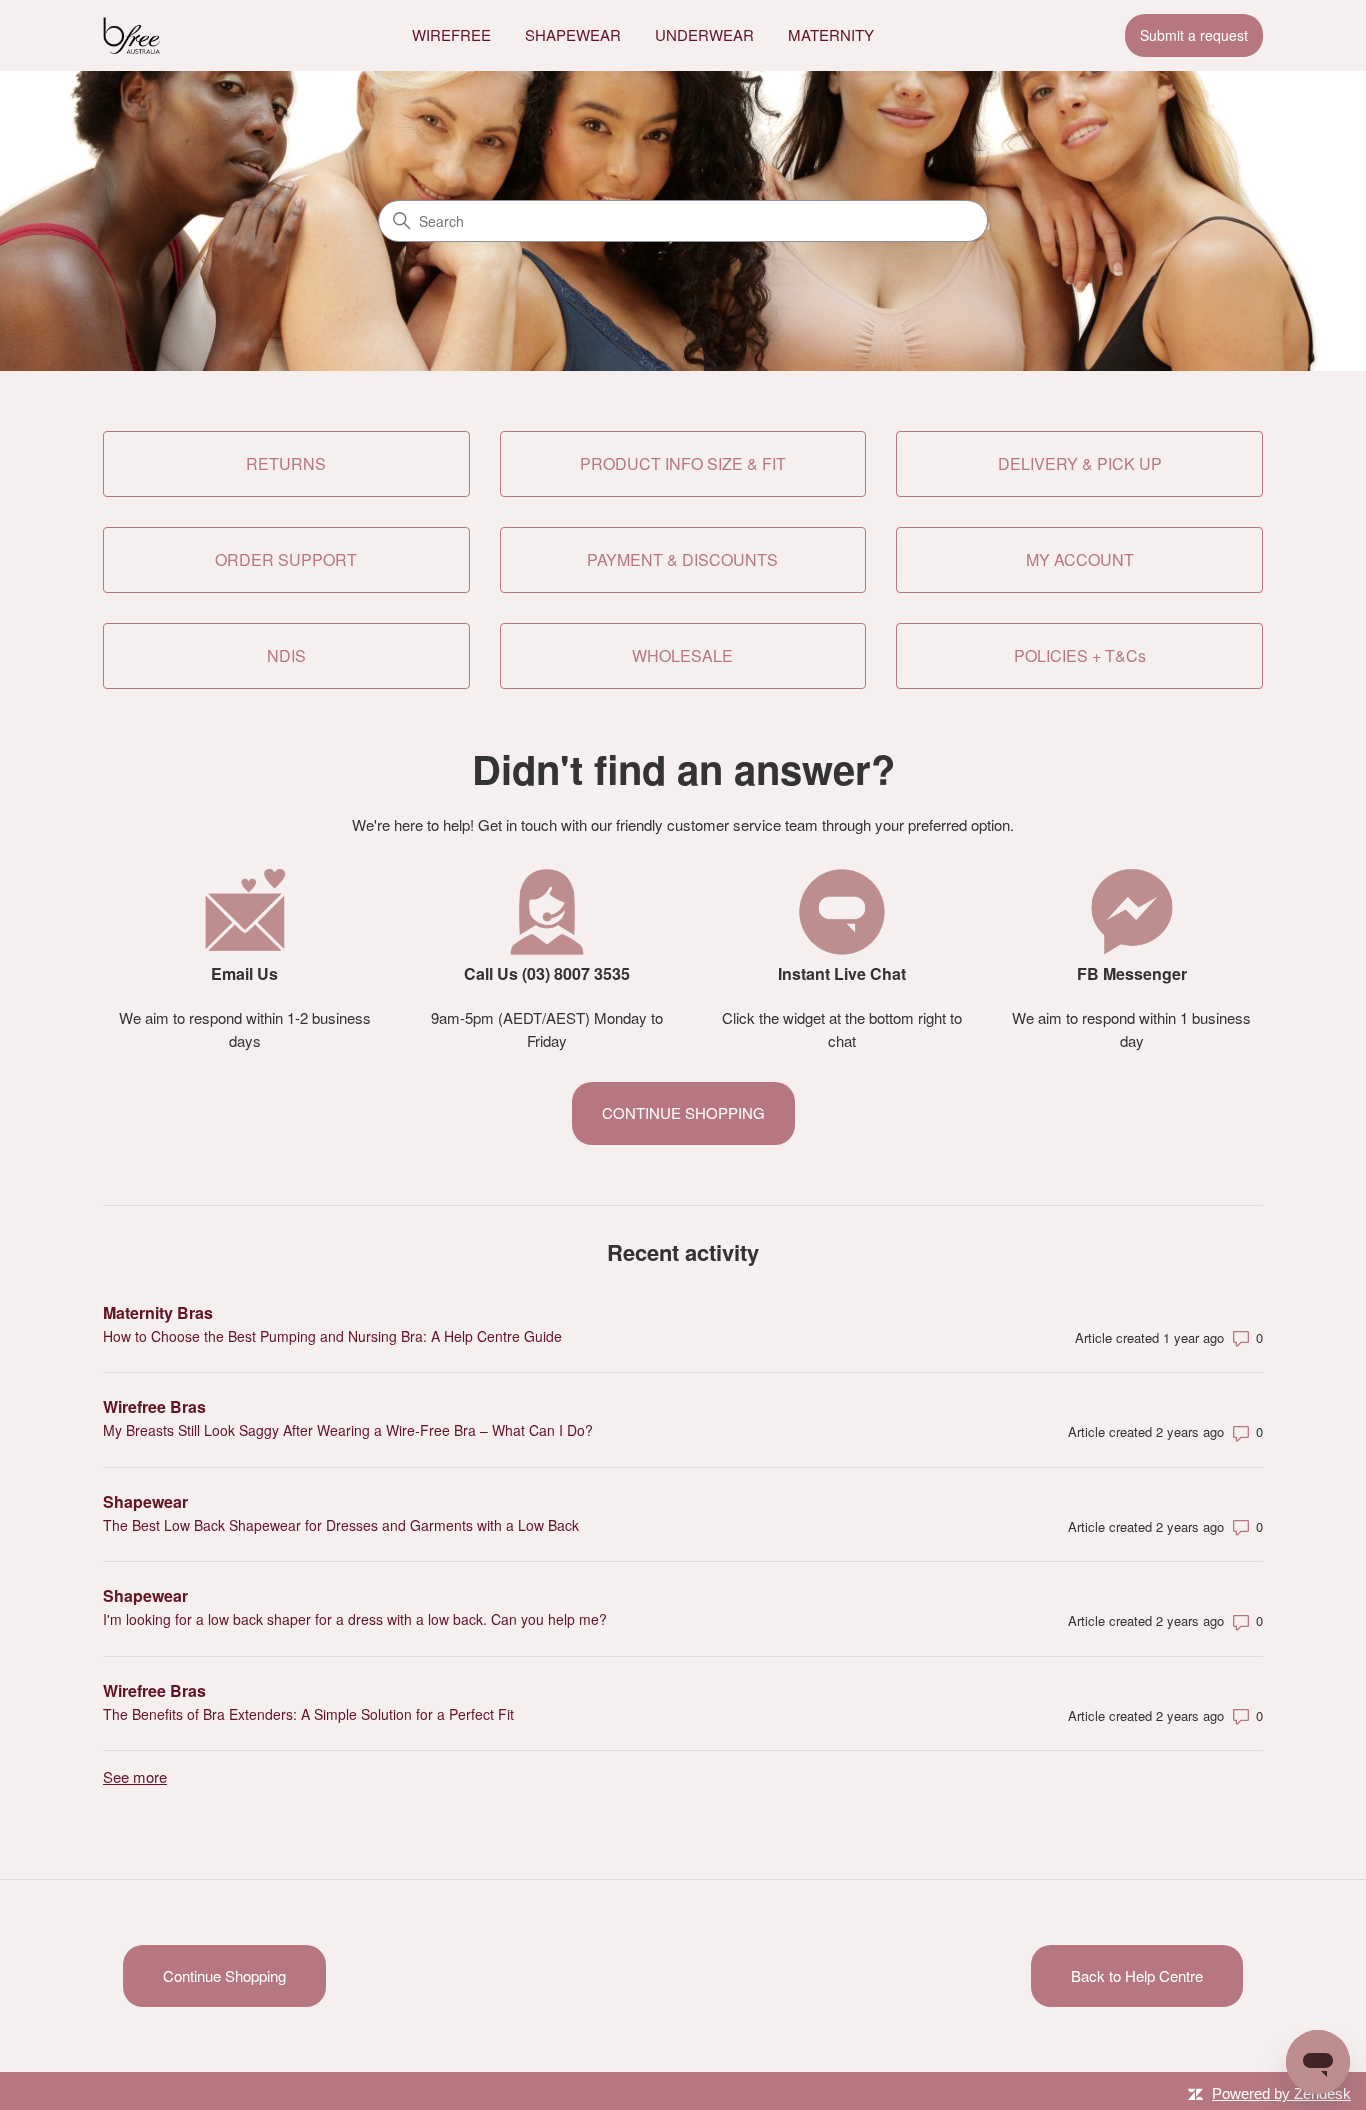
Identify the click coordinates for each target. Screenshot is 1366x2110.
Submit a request (1194, 35)
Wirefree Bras (154, 1406)
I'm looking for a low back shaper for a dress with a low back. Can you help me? (355, 1619)
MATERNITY (831, 34)
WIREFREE (451, 34)
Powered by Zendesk (1281, 2093)
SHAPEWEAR (573, 34)
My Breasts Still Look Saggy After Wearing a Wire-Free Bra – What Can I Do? (348, 1430)
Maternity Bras (158, 1312)
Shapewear (145, 1501)
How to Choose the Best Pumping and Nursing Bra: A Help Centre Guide (332, 1336)
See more (135, 1776)
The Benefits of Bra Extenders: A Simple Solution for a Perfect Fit (308, 1714)
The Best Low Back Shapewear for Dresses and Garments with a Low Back (341, 1525)
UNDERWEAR (704, 34)
